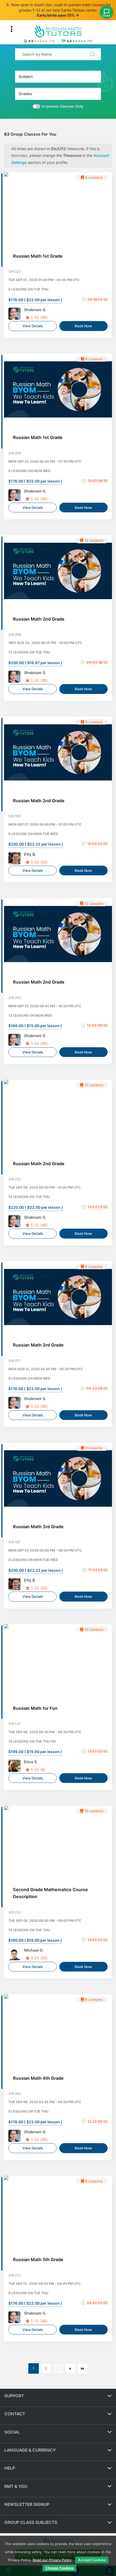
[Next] (83, 2368)
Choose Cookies (59, 2568)
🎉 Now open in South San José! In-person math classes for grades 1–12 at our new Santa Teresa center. (58, 10)
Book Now (83, 326)
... (58, 2368)
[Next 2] (70, 2368)
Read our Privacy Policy (52, 2560)
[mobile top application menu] (12, 29)
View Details (33, 326)
